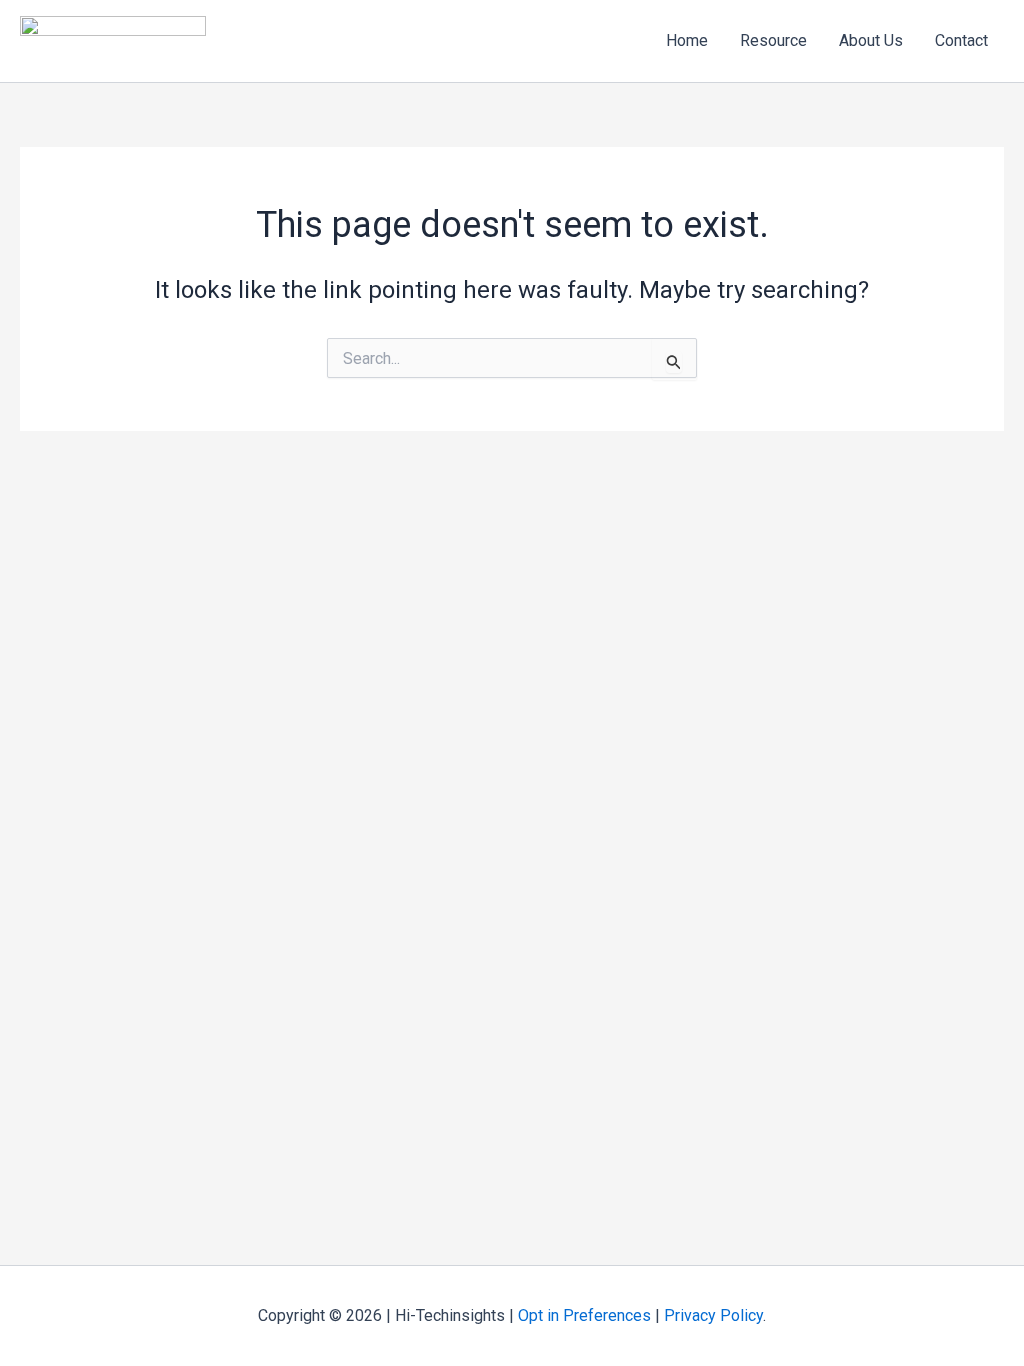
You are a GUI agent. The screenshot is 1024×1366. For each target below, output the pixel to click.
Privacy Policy (713, 1315)
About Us (871, 40)
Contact (961, 40)
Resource (773, 40)
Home (687, 40)
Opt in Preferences (584, 1315)
